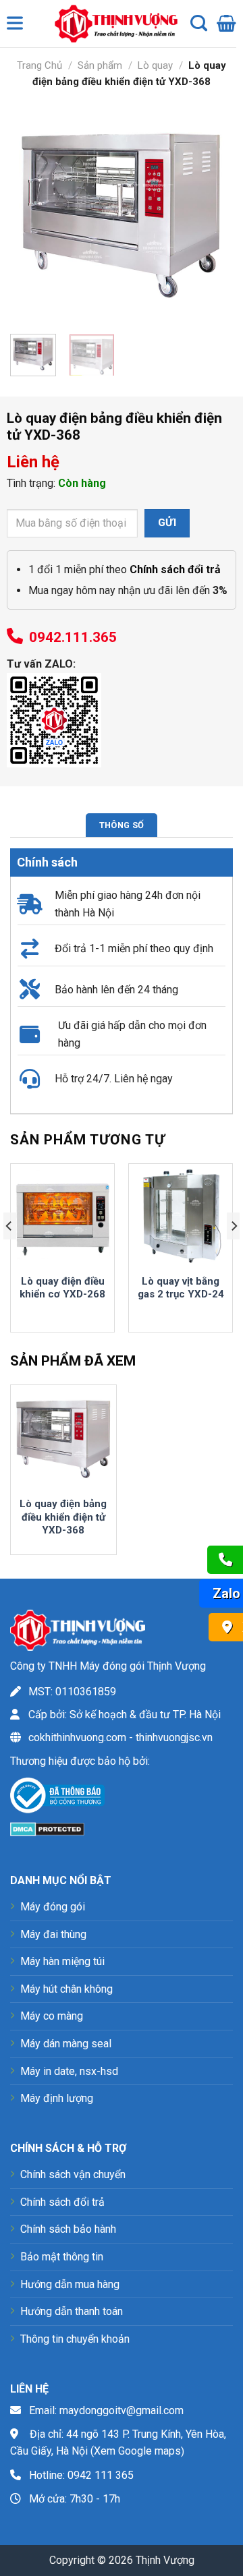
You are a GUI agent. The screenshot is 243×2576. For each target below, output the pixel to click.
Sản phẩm (100, 65)
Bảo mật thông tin (62, 2257)
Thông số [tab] (122, 825)
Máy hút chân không (66, 1989)
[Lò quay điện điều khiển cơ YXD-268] (62, 1216)
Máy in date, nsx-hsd (69, 2071)
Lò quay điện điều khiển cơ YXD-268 (62, 1288)
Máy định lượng (57, 2098)
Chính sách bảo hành (68, 2229)
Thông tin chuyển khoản (75, 2339)
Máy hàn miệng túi (62, 1961)
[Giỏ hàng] (226, 24)
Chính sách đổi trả (62, 2202)
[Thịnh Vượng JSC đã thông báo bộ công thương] (57, 1797)
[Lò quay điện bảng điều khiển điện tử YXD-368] (63, 1438)
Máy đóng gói (53, 1907)
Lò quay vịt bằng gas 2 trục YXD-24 (181, 1288)
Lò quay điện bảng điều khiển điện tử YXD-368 (63, 1517)
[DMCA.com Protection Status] (47, 1828)
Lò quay (155, 65)
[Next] (211, 212)
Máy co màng (52, 2016)
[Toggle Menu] (18, 26)
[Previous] (32, 212)
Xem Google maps (137, 2451)
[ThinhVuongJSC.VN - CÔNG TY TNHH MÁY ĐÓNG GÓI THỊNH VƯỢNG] (113, 24)
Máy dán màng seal (66, 2044)
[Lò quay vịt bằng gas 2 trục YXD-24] (181, 1216)
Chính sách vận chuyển (73, 2174)
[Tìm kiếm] (199, 24)
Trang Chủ (39, 65)
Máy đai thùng (53, 1934)
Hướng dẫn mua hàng (70, 2284)
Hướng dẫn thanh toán (72, 2311)
